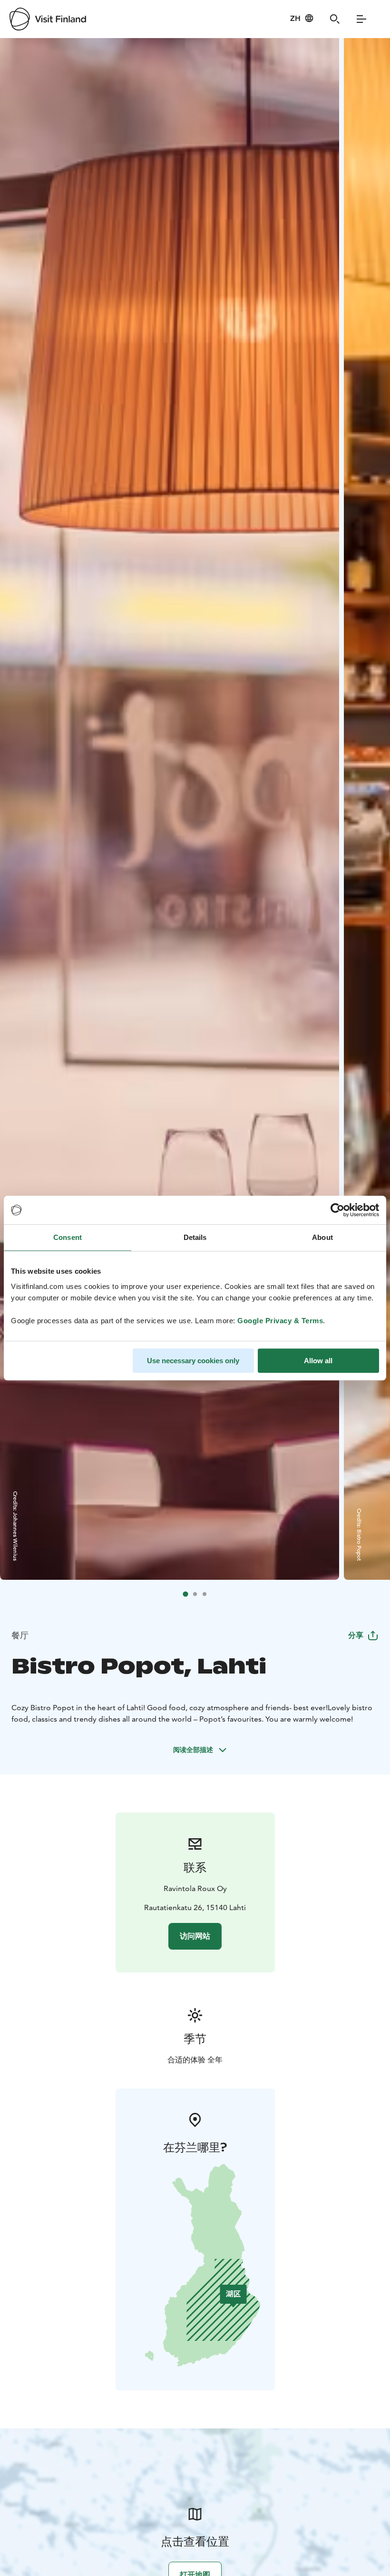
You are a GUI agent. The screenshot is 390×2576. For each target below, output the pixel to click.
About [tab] (322, 1237)
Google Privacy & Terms (280, 1321)
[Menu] (361, 19)
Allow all (318, 1361)
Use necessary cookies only (193, 1361)
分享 (356, 1635)
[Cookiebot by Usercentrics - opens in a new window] (337, 1210)
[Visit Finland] (48, 19)
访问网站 (195, 1936)
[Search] (335, 19)
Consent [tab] (68, 1237)
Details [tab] (195, 1237)
